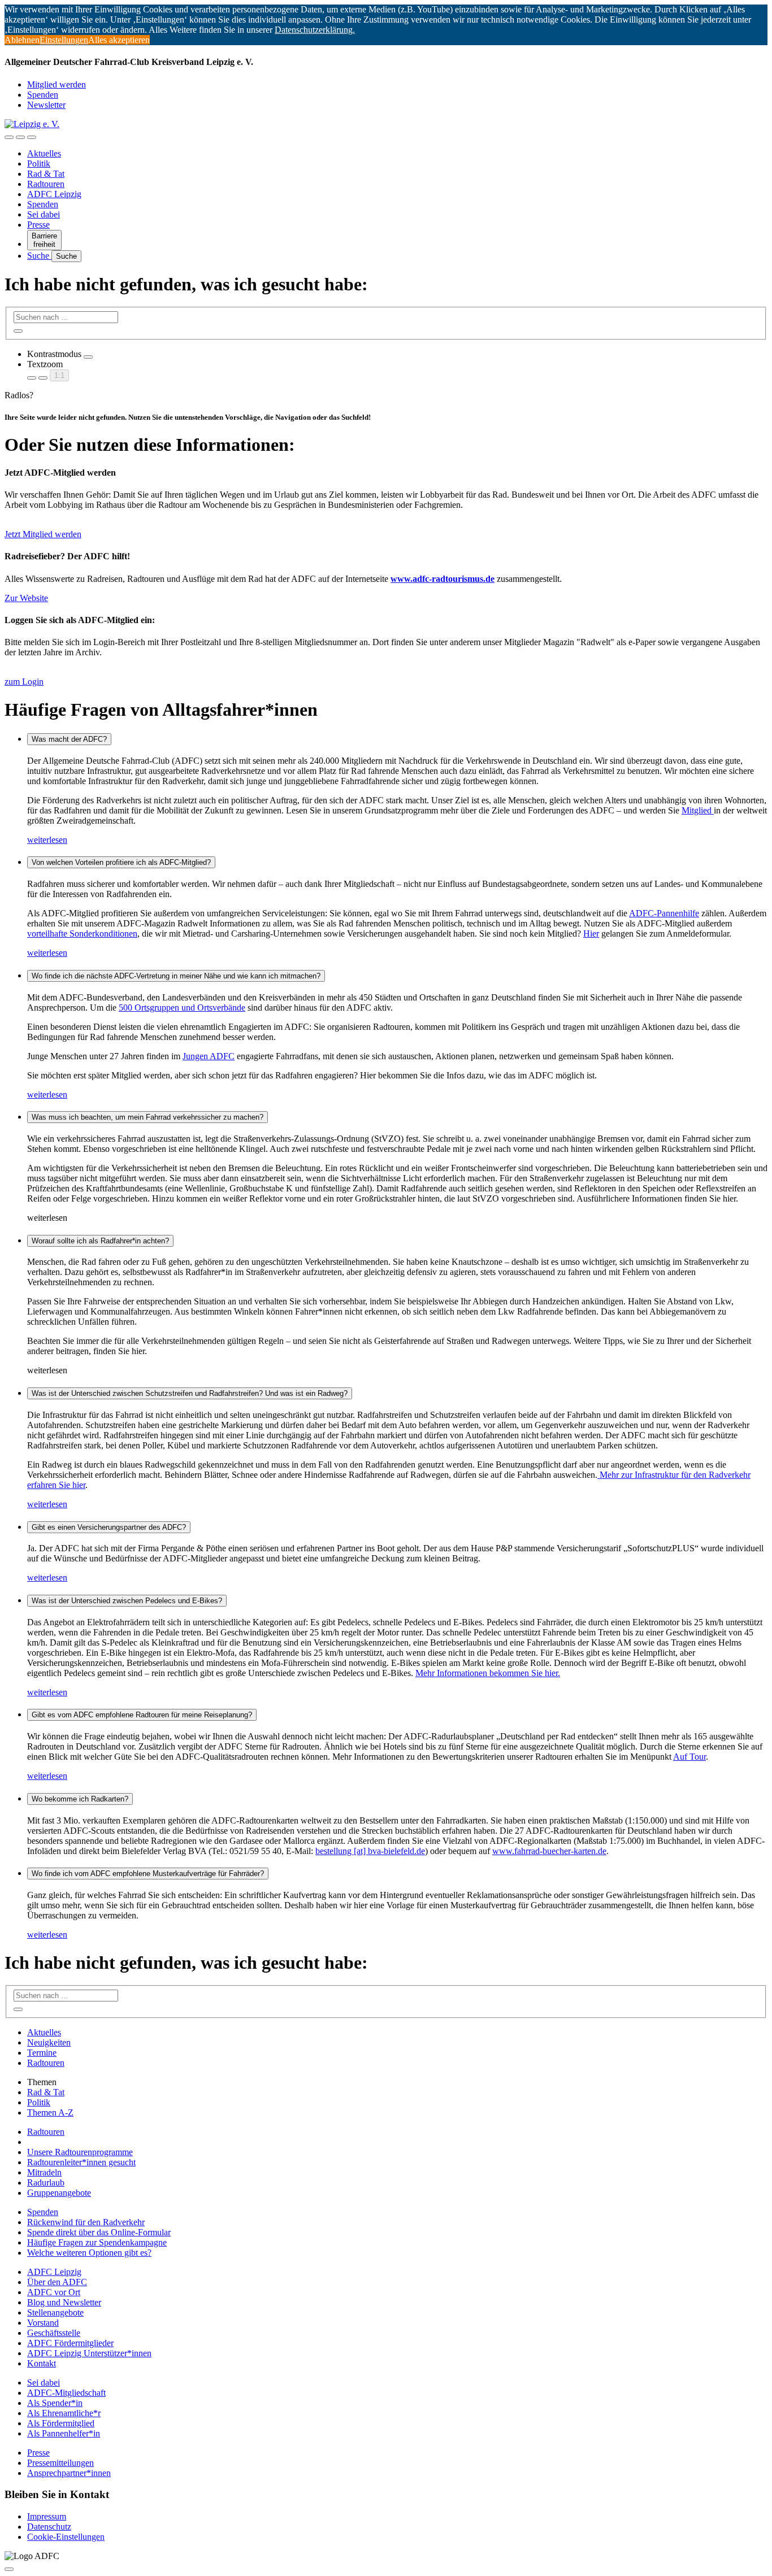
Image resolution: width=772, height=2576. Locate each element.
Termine (42, 2053)
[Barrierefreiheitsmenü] (9, 137)
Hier (591, 934)
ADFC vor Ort (54, 2292)
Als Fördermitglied (61, 2423)
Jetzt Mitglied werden (43, 534)
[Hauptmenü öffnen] (32, 137)
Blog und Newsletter (64, 2302)
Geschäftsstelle (54, 2333)
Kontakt (42, 2363)
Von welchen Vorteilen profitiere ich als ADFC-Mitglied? (121, 862)
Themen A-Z (50, 2112)
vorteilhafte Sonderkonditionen (82, 934)
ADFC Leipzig (54, 194)
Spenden (43, 95)
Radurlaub (46, 2183)
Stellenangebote (55, 2312)
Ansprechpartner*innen (69, 2473)
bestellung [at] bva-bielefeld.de (370, 1851)
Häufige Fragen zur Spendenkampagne (97, 2242)
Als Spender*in (55, 2403)
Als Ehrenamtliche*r (64, 2413)
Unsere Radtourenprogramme (80, 2152)
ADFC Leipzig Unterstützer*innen (89, 2353)
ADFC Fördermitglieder (70, 2343)
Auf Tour (689, 1757)
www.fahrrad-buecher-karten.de (549, 1851)
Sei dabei (44, 214)
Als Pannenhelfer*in (64, 2433)
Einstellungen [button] (64, 40)
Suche (39, 256)
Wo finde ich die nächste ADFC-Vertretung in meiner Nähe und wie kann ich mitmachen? (176, 976)
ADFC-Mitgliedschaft (66, 2393)
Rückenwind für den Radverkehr (86, 2222)
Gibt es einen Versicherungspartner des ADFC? (109, 1527)
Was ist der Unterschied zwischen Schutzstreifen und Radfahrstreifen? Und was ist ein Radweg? (190, 1393)
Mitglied (698, 810)
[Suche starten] (18, 331)
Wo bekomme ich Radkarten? (80, 1799)
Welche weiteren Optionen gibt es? (89, 2253)
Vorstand (43, 2323)
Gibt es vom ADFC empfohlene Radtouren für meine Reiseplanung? (142, 1715)
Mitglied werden (57, 84)
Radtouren (46, 184)
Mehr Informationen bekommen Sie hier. (488, 1673)
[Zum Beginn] (9, 2569)
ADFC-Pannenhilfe (664, 913)
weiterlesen (47, 840)
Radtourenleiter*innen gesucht (81, 2162)
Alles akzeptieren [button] (119, 40)
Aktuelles (44, 153)
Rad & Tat (46, 174)
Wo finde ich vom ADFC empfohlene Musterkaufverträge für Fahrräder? (148, 1874)
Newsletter (46, 105)
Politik (39, 164)
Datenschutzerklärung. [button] (315, 30)
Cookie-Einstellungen (66, 2537)
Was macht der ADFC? (69, 739)
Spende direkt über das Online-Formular (99, 2232)
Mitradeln (44, 2172)
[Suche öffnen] (20, 137)
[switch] (88, 357)
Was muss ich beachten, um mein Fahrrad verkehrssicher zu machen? (148, 1117)
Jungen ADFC (209, 1056)
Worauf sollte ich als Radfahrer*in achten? (100, 1241)
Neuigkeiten (49, 2042)
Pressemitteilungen (60, 2463)
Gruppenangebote (59, 2193)
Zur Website (26, 598)
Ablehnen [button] (22, 40)
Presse (38, 225)
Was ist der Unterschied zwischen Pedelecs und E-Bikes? (127, 1601)
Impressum (47, 2516)
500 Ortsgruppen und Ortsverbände (182, 1008)
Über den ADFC (57, 2282)
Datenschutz (49, 2527)
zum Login (24, 682)
